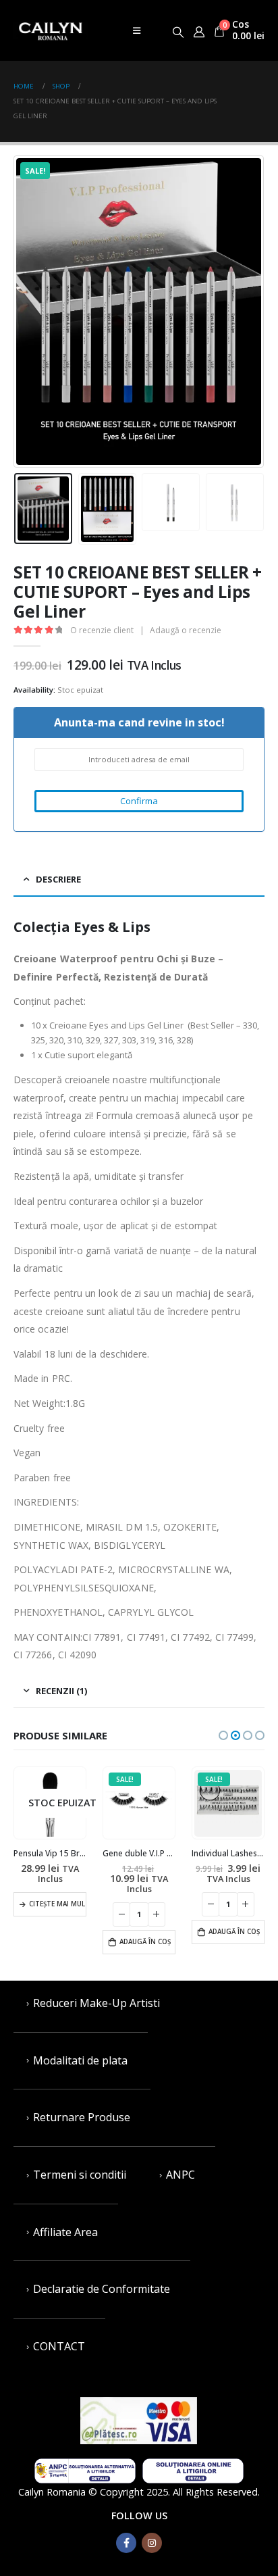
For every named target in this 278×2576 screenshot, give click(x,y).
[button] (223, 1735)
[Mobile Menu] (137, 30)
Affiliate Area (65, 2232)
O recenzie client (102, 630)
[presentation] (30, 312)
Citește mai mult (58, 1904)
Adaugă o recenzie (186, 630)
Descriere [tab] (58, 879)
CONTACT (59, 2346)
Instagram (152, 2543)
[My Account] (199, 30)
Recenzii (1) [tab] (61, 1691)
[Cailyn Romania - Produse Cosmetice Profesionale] (51, 30)
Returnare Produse (82, 2117)
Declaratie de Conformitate (102, 2289)
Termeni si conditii (80, 2175)
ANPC (180, 2175)
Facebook (126, 2543)
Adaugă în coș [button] (145, 1942)
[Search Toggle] (178, 30)
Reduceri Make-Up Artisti (96, 2003)
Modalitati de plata (80, 2060)
